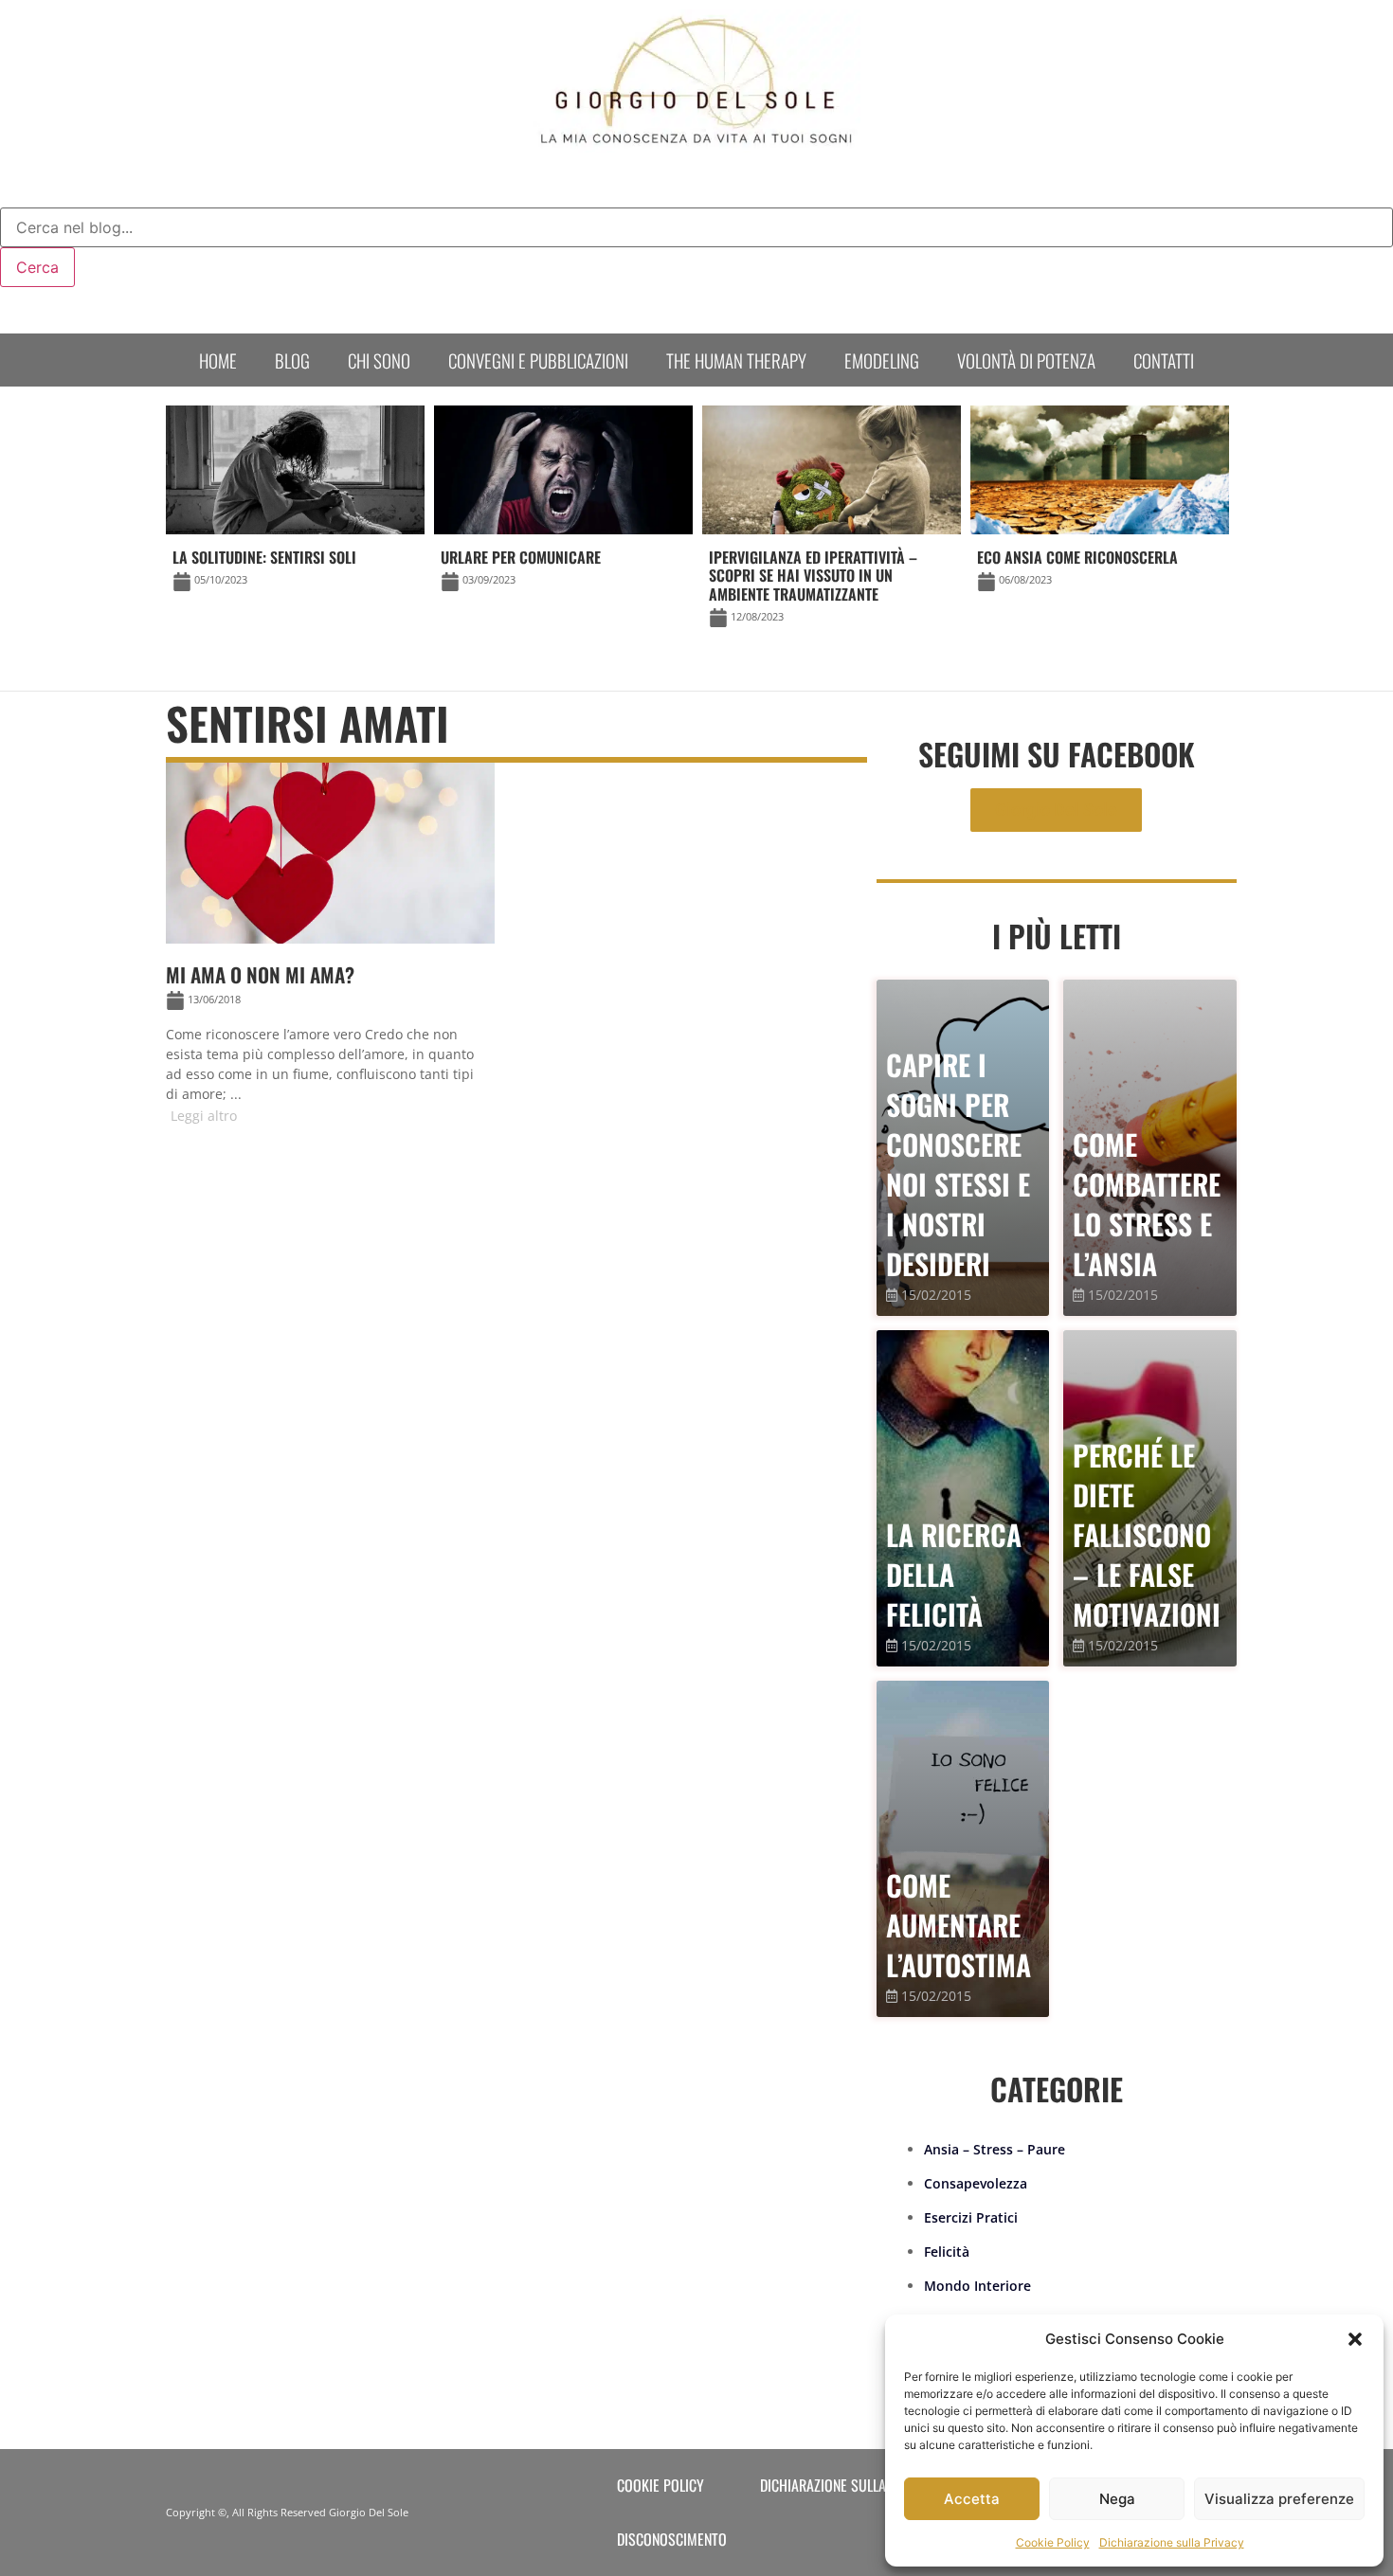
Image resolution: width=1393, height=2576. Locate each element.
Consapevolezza (976, 2183)
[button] (1355, 2339)
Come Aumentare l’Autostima (959, 1925)
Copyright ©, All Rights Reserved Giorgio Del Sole (287, 2512)
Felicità (947, 2252)
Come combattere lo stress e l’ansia (1147, 1204)
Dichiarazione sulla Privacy (1172, 2542)
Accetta (972, 2499)
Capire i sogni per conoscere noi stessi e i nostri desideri (958, 1164)
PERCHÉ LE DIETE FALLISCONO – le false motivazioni (1147, 1534)
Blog (292, 360)
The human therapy (736, 360)
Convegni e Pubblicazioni (538, 360)
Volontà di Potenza (1026, 360)
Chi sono (379, 360)
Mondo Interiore (977, 2286)
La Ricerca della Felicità (954, 1574)
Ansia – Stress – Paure (995, 2149)
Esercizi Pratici (971, 2217)
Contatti (1164, 360)
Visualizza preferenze (1279, 2499)
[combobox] (696, 227)
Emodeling (882, 360)
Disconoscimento (672, 2539)
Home (218, 360)
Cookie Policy (1053, 2542)
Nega (1117, 2499)
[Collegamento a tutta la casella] (330, 952)
